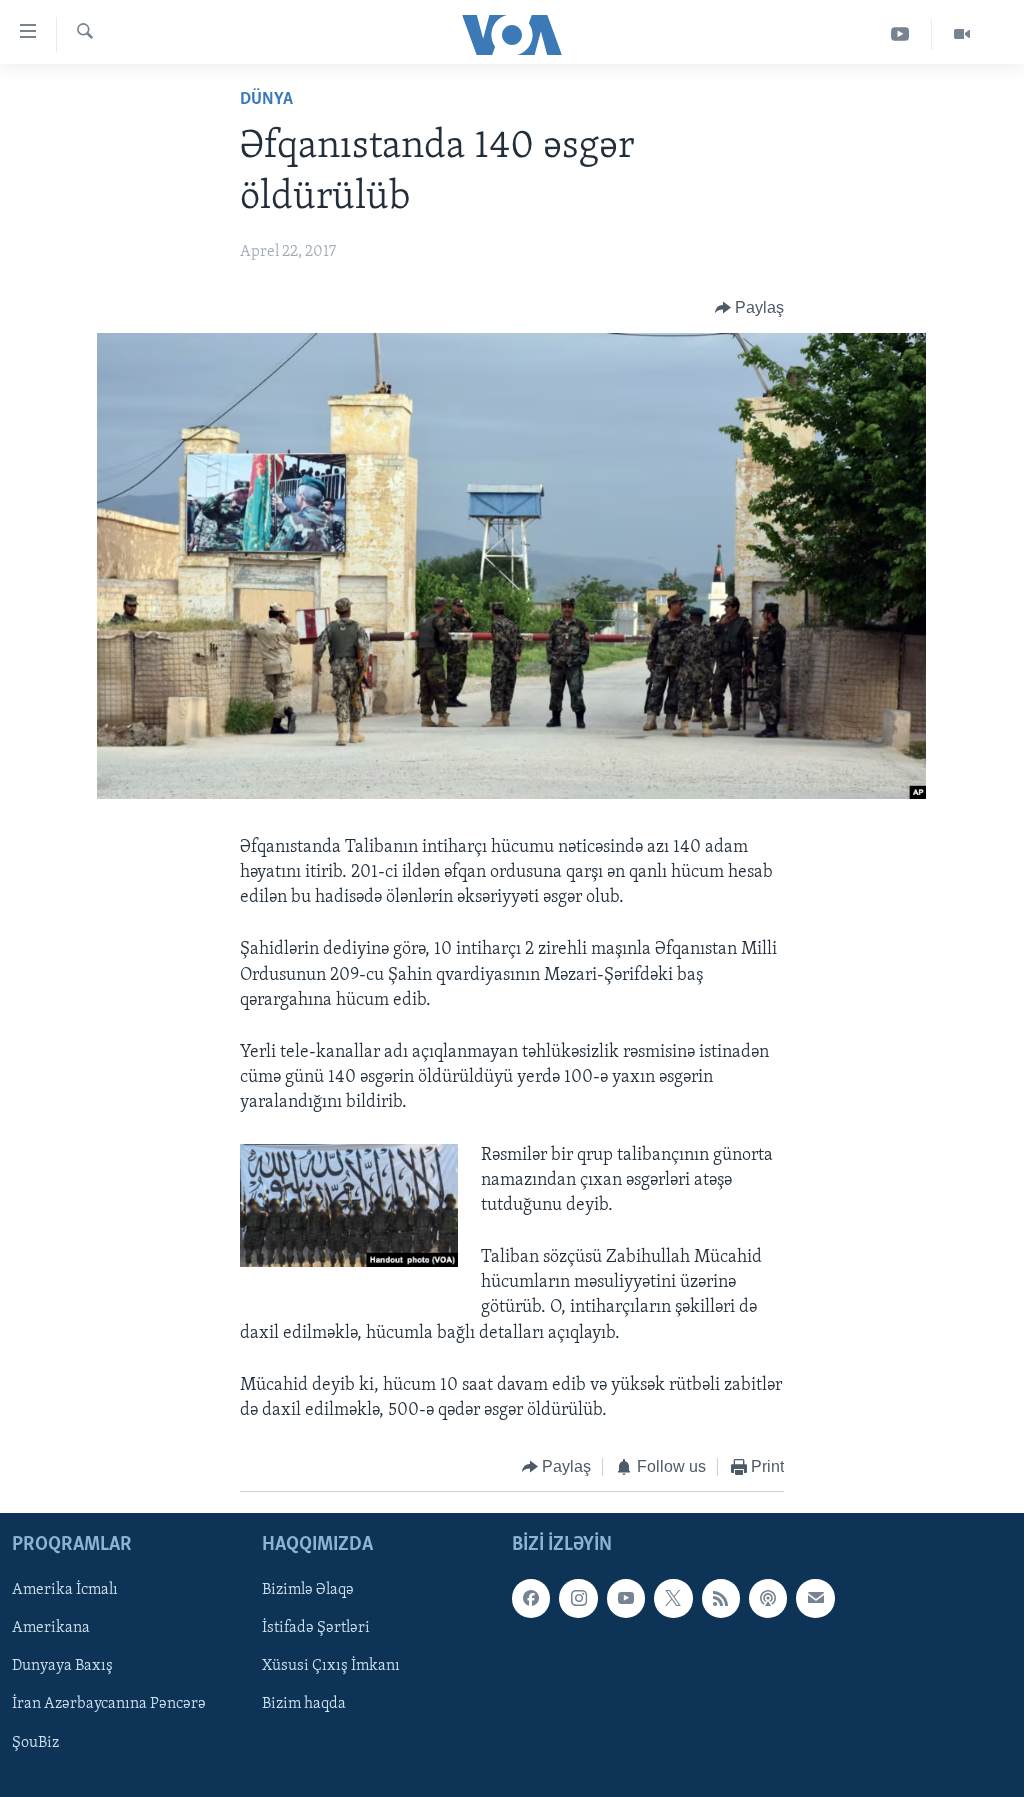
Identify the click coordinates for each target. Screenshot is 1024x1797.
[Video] (962, 34)
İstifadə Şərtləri (316, 1628)
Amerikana (51, 1628)
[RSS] (721, 1598)
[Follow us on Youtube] (626, 1598)
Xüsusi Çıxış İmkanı (331, 1666)
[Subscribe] (815, 1598)
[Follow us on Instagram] (578, 1598)
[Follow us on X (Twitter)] (673, 1598)
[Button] (750, 308)
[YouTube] (900, 34)
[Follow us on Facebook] (531, 1598)
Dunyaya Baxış (62, 1666)
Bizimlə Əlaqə (308, 1590)
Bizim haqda (304, 1704)
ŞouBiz (35, 1742)
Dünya (266, 100)
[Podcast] (768, 1598)
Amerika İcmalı (65, 1590)
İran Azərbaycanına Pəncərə (109, 1704)
